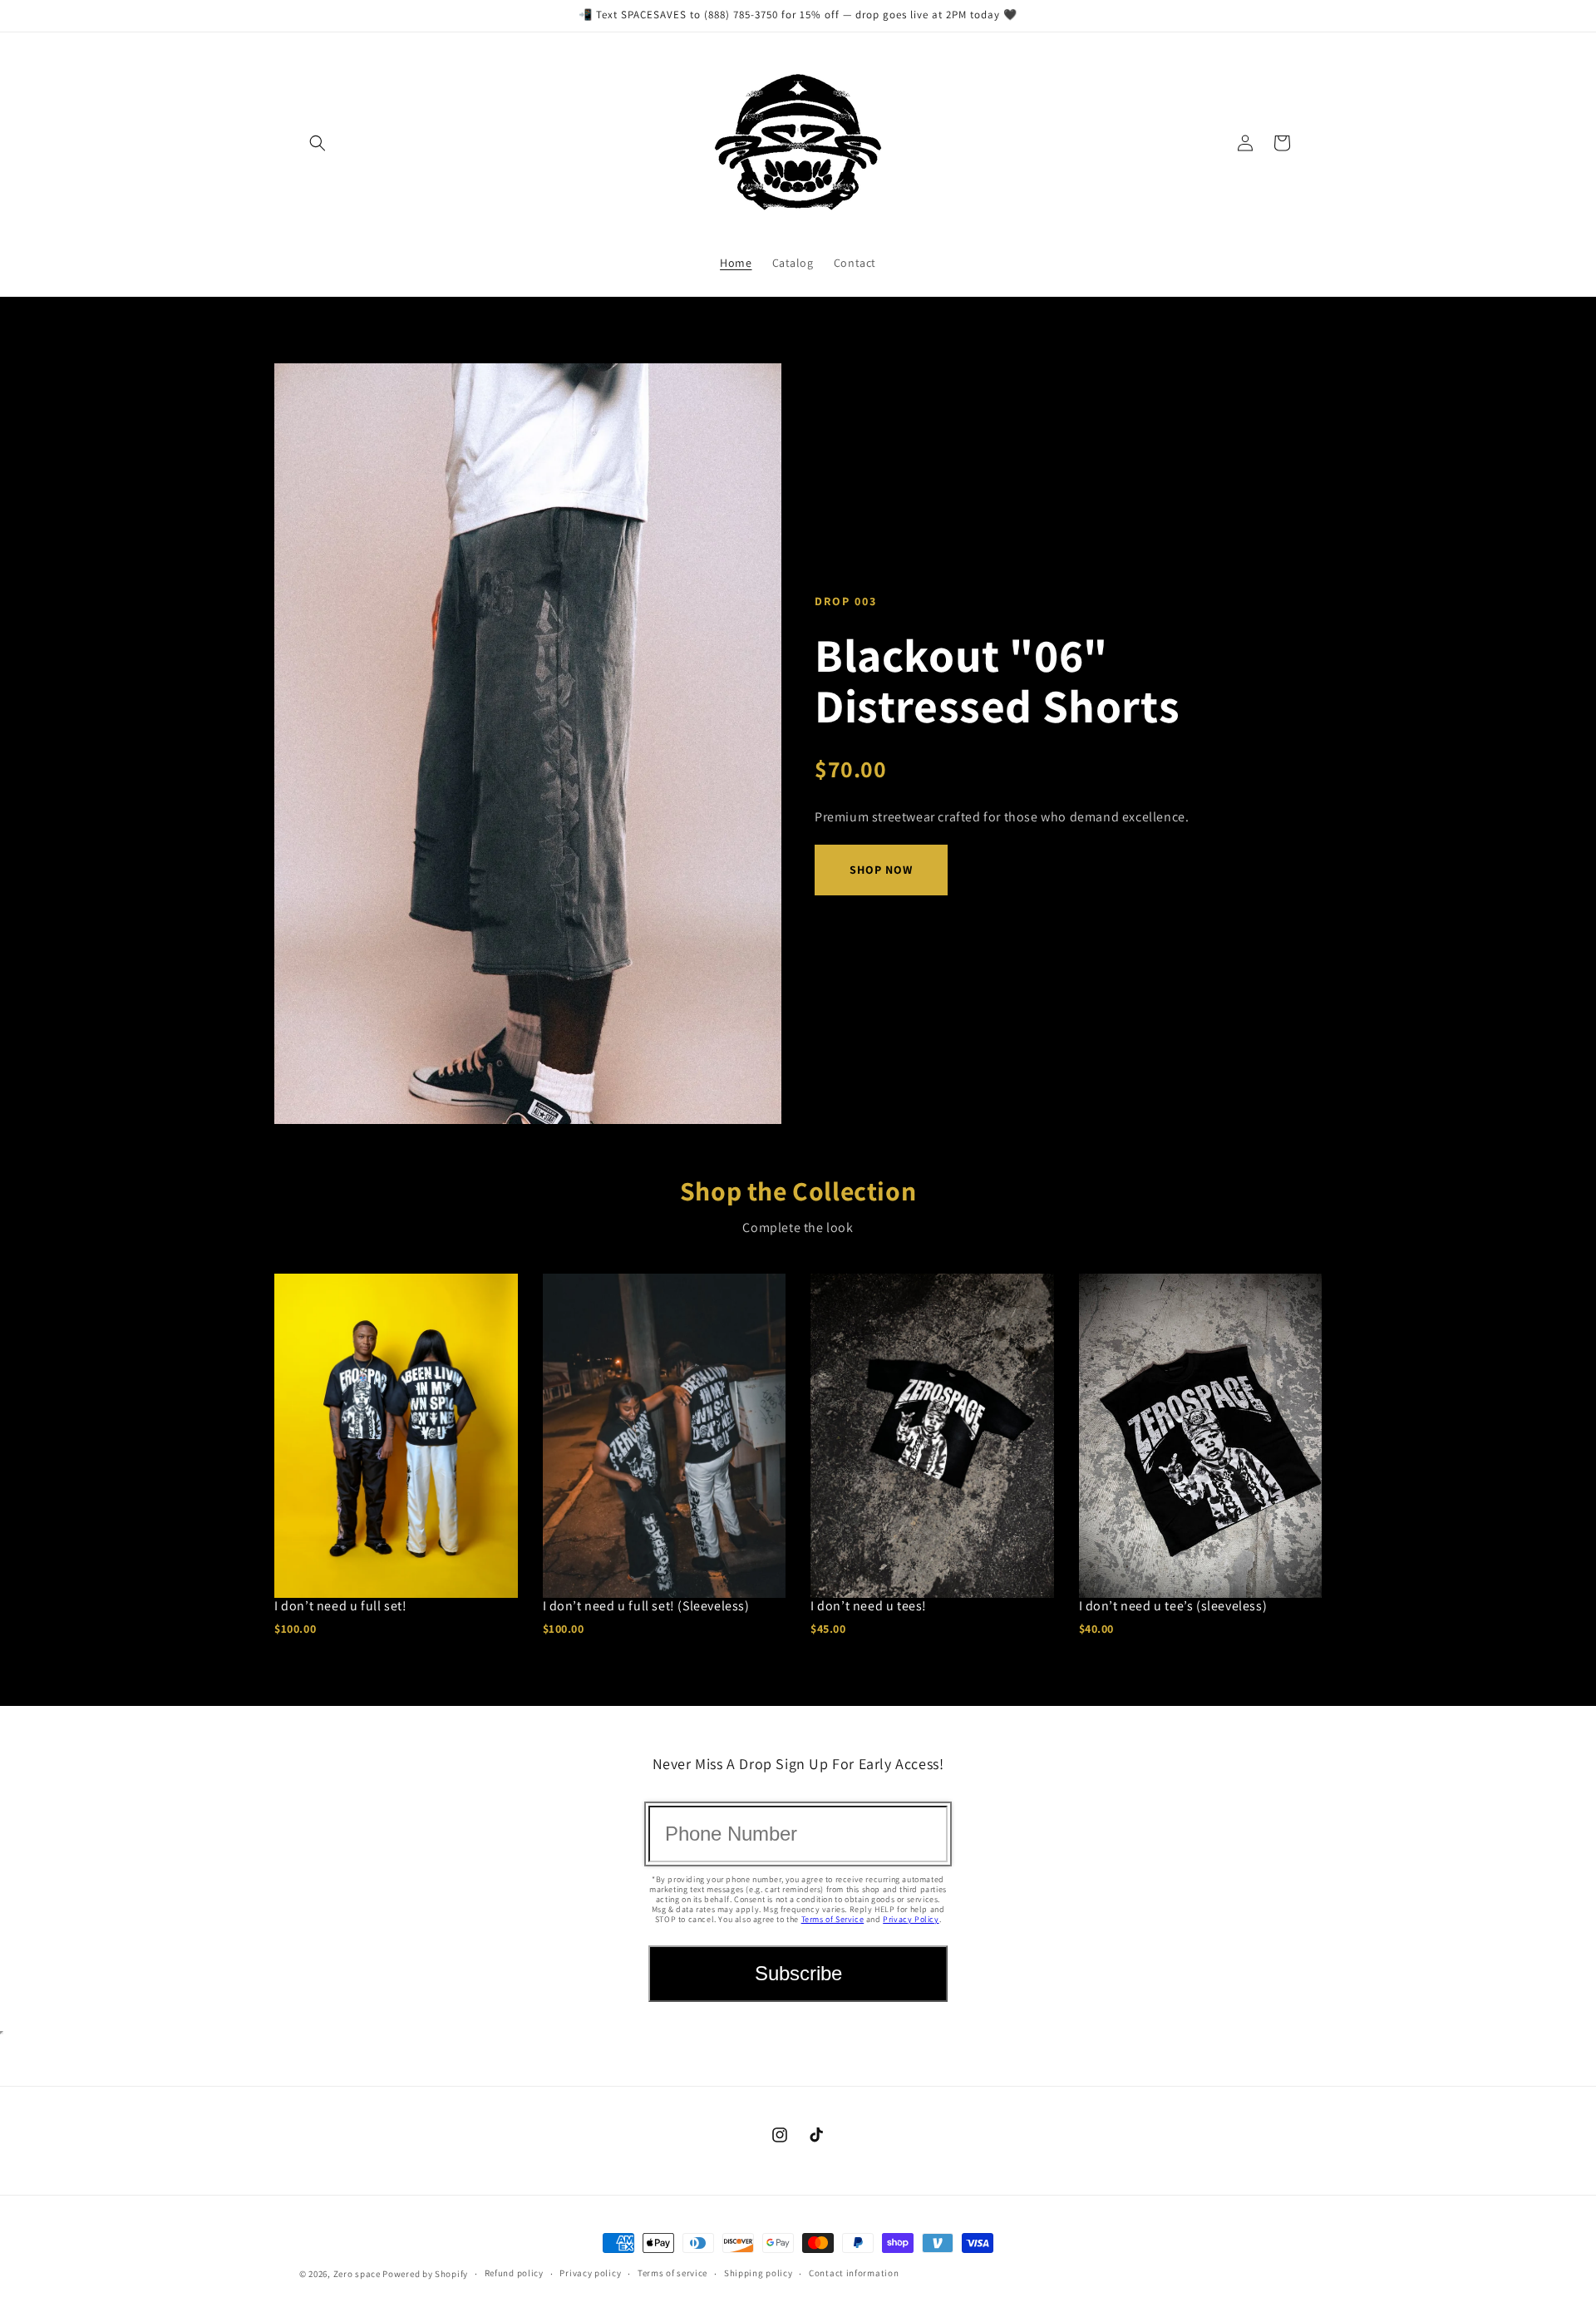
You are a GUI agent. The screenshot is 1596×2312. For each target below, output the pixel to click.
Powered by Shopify (425, 2274)
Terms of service (672, 2273)
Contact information (854, 2273)
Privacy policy (590, 2273)
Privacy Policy (911, 1919)
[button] (318, 143)
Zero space (357, 2274)
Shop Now (881, 870)
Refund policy (514, 2273)
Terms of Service (833, 1919)
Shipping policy (759, 2273)
